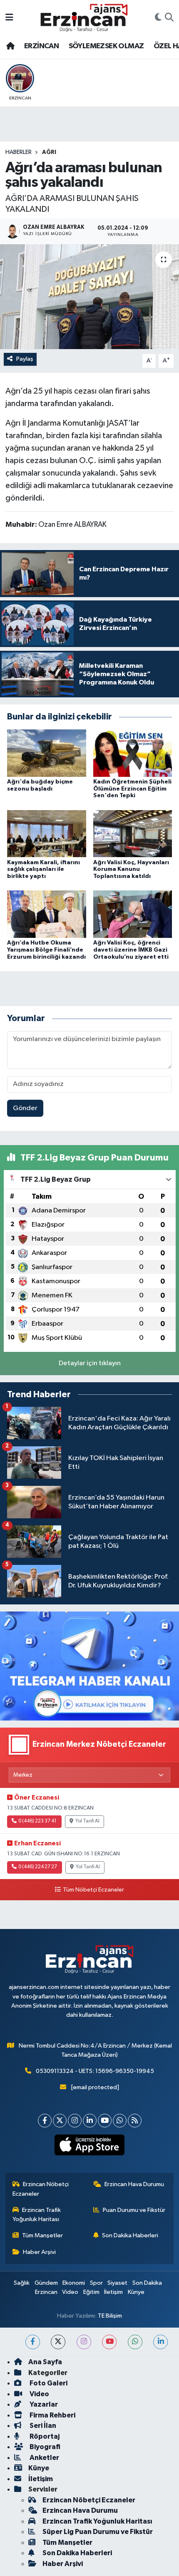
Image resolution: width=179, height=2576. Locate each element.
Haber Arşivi (39, 2252)
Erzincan (46, 2292)
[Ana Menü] (9, 18)
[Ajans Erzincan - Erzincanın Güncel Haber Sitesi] (84, 18)
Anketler (44, 2458)
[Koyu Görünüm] (158, 18)
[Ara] (169, 18)
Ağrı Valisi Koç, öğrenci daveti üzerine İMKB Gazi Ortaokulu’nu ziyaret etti (131, 950)
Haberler (19, 152)
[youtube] (109, 2342)
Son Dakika (147, 2283)
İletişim (113, 2292)
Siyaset (117, 2283)
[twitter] (58, 2342)
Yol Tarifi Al (87, 1821)
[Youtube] (105, 2121)
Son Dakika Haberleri (130, 2235)
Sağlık (22, 2283)
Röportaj (44, 2436)
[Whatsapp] (120, 2121)
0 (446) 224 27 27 (38, 1867)
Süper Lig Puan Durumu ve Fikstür (98, 2532)
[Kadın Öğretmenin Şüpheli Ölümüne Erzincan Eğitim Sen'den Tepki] (133, 753)
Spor (96, 2283)
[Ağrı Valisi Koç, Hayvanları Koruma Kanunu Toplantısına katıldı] (133, 834)
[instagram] (84, 2342)
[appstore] (90, 2147)
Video (70, 2292)
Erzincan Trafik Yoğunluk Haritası (37, 2215)
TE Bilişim (110, 2316)
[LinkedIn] (90, 2121)
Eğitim (91, 2292)
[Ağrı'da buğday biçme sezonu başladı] (47, 753)
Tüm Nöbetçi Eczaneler (93, 1890)
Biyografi (44, 2447)
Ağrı (49, 152)
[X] (60, 2121)
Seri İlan (42, 2426)
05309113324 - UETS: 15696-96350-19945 (95, 2071)
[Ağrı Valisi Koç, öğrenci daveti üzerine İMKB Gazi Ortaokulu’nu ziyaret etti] (133, 914)
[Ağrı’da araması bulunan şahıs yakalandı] (89, 297)
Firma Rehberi (52, 2415)
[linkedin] (160, 2342)
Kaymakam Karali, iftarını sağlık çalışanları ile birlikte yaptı (44, 870)
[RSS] (135, 2121)
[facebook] (33, 2342)
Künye (136, 2292)
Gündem (46, 2283)
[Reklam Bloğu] (89, 1666)
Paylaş (25, 359)
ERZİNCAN (41, 46)
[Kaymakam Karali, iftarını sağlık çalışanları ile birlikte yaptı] (47, 834)
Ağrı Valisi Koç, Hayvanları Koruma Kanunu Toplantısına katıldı (131, 870)
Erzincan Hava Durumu (134, 2184)
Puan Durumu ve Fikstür (134, 2210)
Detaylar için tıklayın (90, 1363)
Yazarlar (43, 2404)
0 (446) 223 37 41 (37, 1821)
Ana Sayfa (45, 2362)
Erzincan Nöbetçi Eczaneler (41, 2189)
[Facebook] (45, 2121)
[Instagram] (75, 2121)
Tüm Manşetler (42, 2235)
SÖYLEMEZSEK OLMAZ (106, 46)
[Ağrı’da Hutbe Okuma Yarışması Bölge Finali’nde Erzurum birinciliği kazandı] (47, 914)
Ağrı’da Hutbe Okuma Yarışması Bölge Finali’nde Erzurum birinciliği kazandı (46, 950)
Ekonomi (74, 2283)
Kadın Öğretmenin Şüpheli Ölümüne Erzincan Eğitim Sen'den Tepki (132, 789)
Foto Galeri (48, 2383)
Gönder (25, 1108)
